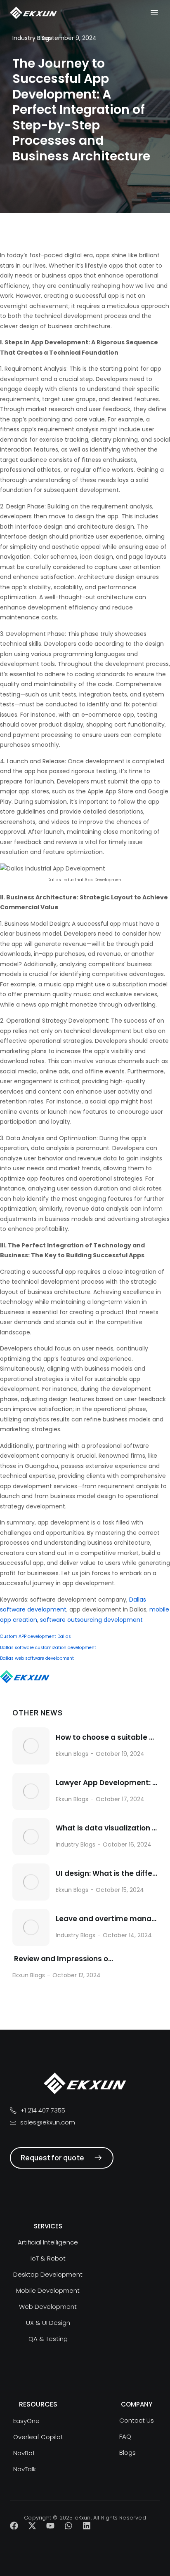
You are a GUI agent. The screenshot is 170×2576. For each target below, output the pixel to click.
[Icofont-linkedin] (87, 2526)
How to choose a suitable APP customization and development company (107, 1737)
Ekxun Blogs (72, 1754)
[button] (154, 13)
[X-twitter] (32, 2526)
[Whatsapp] (68, 2526)
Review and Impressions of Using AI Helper (63, 1959)
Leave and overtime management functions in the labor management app (107, 1919)
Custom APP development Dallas (35, 1636)
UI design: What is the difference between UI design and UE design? (107, 1874)
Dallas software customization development (48, 1648)
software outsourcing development (91, 1620)
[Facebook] (14, 2526)
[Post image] (31, 1746)
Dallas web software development (37, 1658)
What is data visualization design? (107, 1828)
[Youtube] (50, 2526)
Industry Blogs (76, 1844)
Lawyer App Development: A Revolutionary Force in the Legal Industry (107, 1783)
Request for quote (52, 2158)
